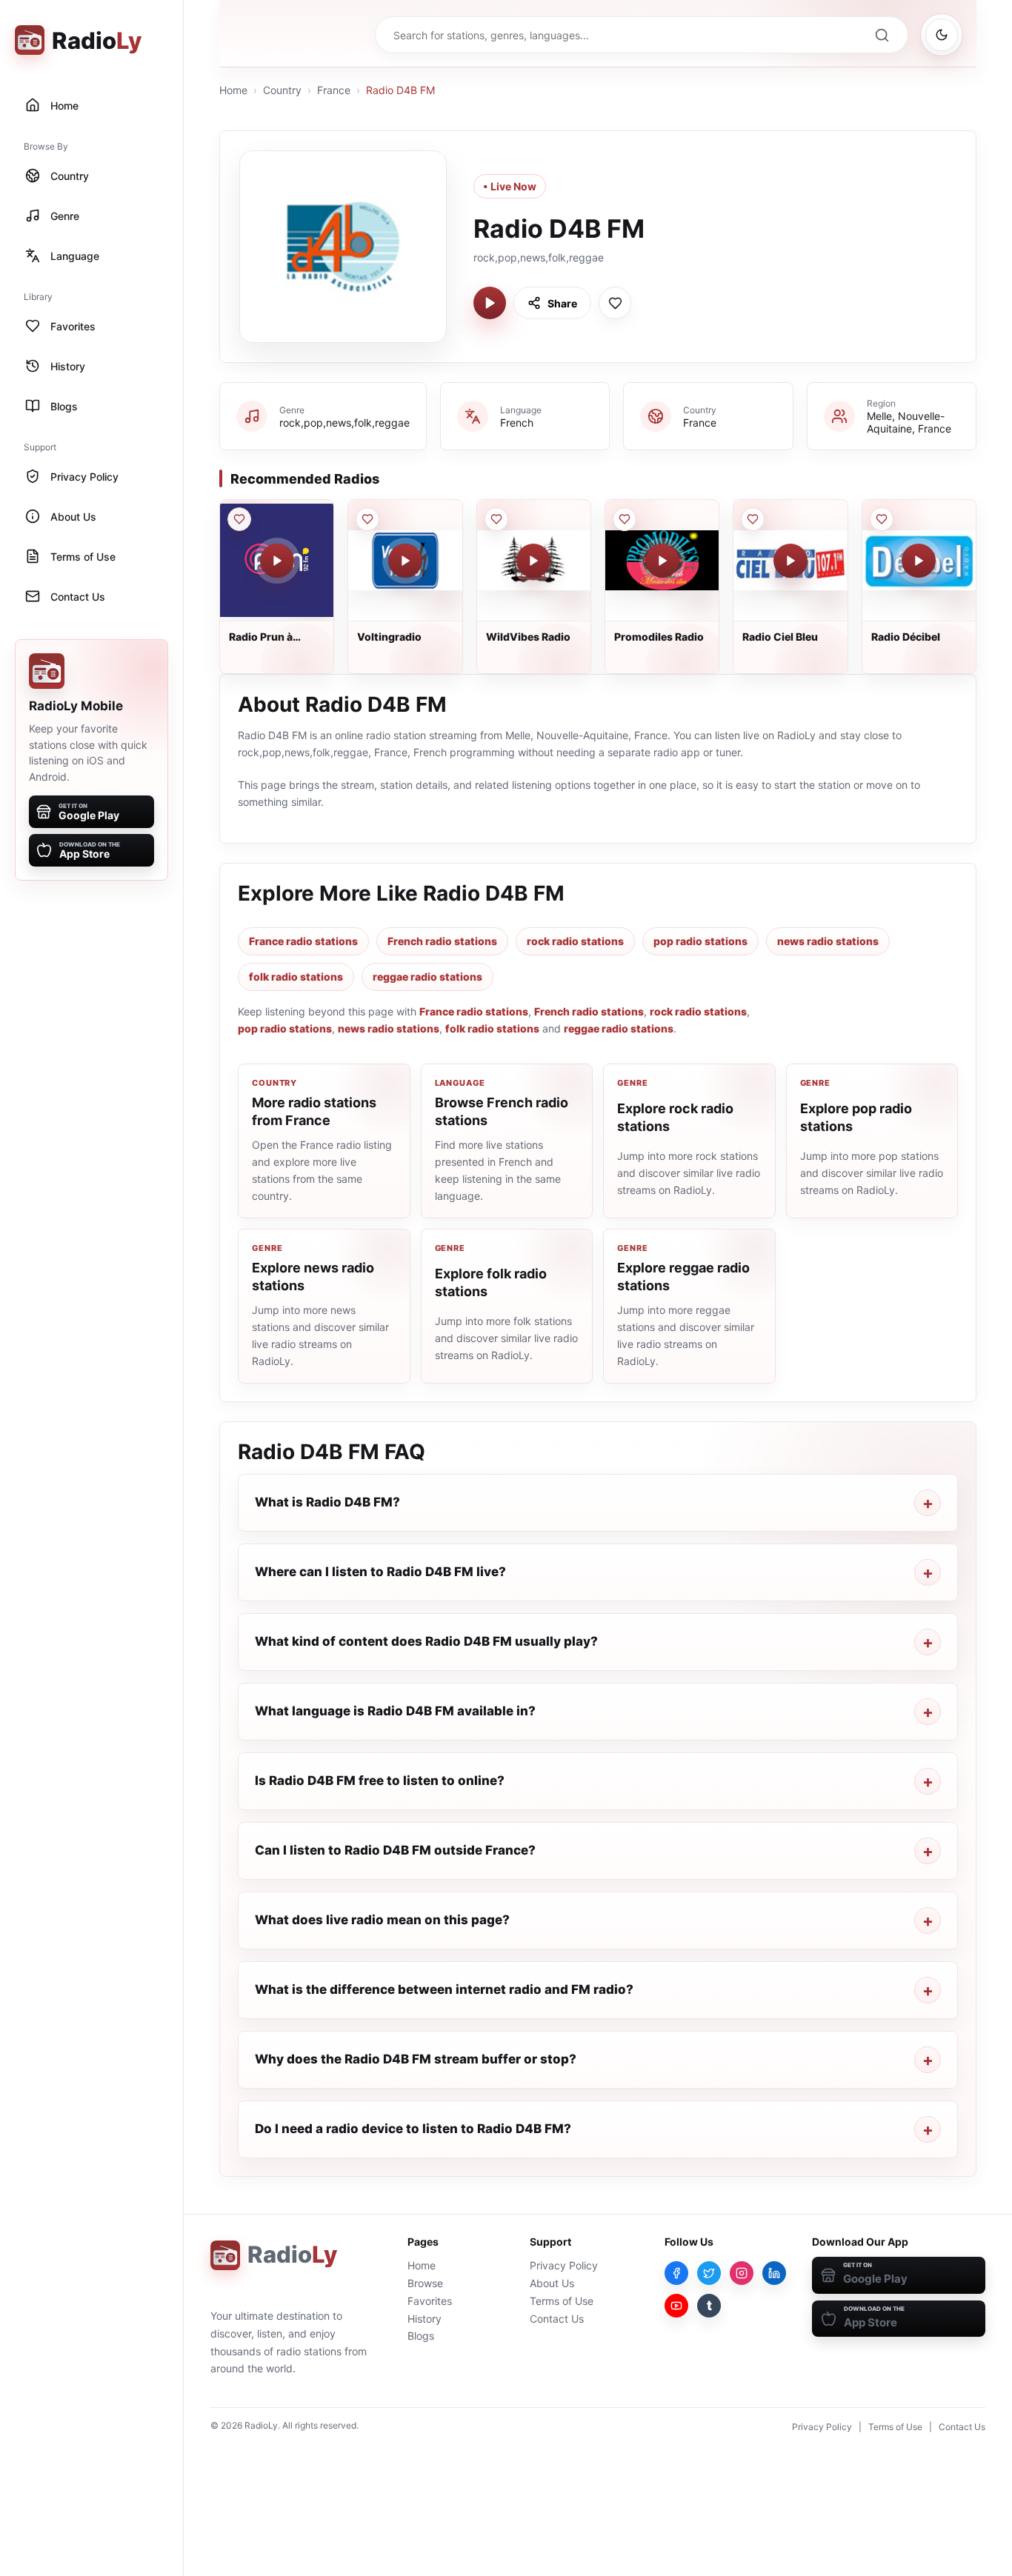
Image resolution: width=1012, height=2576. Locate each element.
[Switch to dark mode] (942, 35)
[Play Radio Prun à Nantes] (277, 561)
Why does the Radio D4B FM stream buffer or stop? (416, 2059)
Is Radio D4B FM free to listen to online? (380, 1781)
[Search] (882, 35)
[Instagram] (742, 2273)
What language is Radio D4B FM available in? (395, 1711)
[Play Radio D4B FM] (490, 303)
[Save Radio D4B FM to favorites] (615, 303)
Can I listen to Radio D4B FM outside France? (395, 1850)
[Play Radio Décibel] (919, 561)
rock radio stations (575, 941)
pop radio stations (700, 941)
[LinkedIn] (774, 2273)
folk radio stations (296, 977)
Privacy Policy (564, 2265)
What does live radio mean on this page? (382, 1920)
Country (282, 90)
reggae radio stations (427, 977)
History (425, 2319)
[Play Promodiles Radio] (662, 561)
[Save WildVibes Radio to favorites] (496, 519)
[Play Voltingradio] (405, 561)
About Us (552, 2283)
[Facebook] (676, 2273)
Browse (425, 2283)
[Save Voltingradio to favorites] (367, 519)
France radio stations (303, 941)
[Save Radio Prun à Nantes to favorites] (239, 519)
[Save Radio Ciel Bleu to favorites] (753, 519)
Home (233, 90)
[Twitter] (709, 2273)
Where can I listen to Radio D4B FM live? (380, 1572)
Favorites (430, 2301)
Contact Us (557, 2319)
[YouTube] (676, 2306)
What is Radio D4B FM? (327, 1502)
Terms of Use (562, 2301)
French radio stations (442, 941)
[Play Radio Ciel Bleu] (790, 561)
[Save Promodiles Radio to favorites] (625, 519)
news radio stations (828, 941)
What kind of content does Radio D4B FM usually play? (426, 1641)
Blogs (421, 2336)
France (334, 90)
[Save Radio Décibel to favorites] (882, 519)
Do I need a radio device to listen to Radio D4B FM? (413, 2129)
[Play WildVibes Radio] (533, 561)
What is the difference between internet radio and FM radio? (444, 1989)
